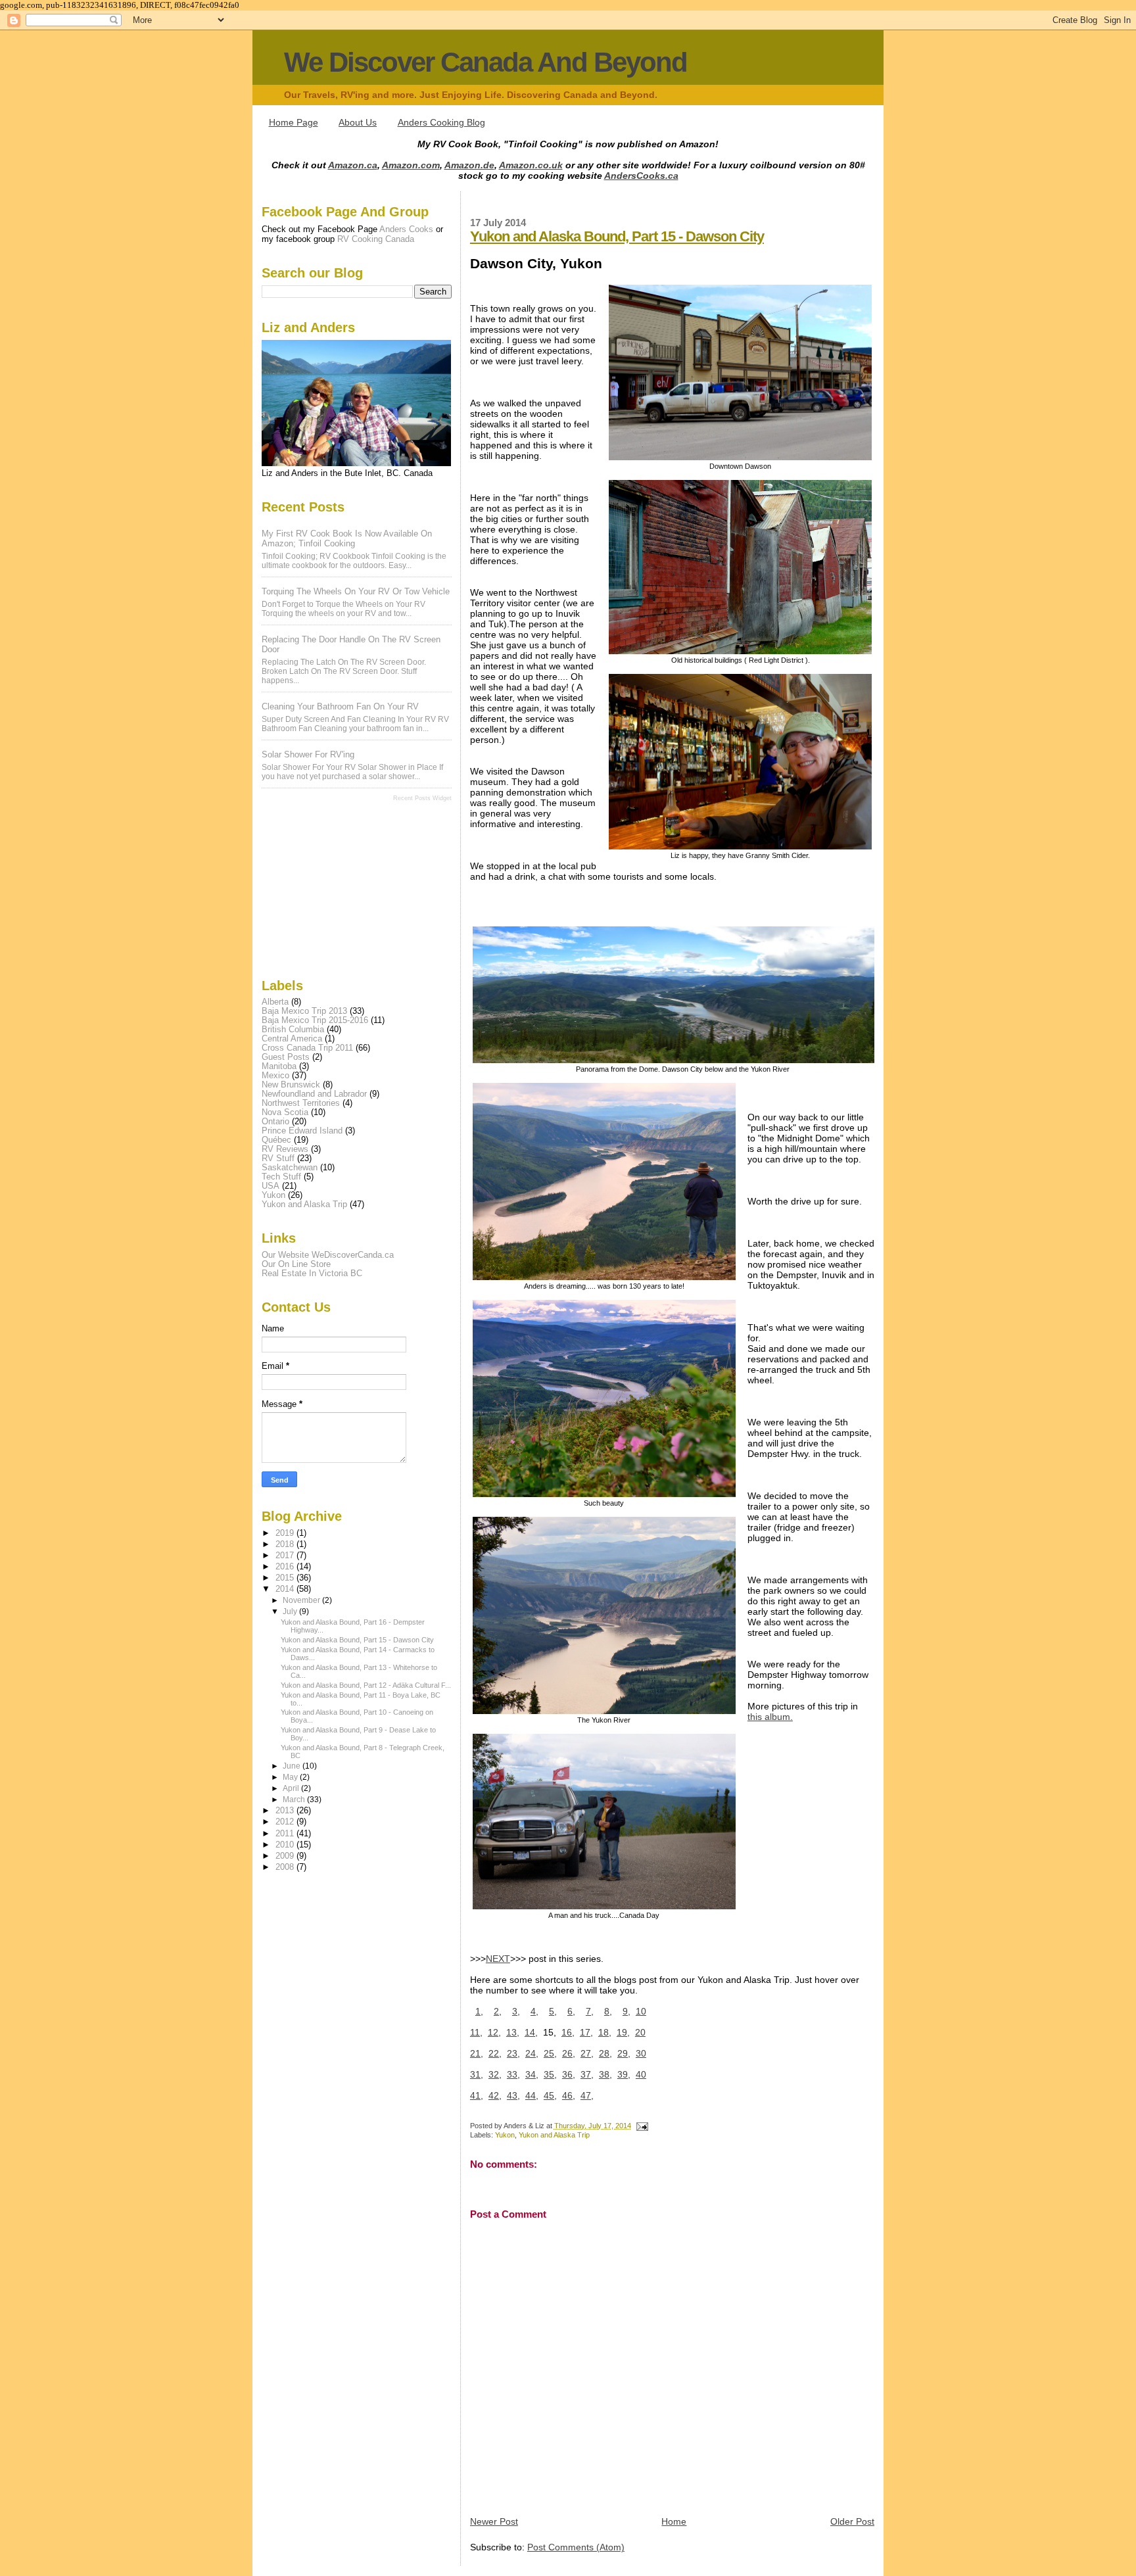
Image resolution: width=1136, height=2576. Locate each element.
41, (477, 2095)
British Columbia (293, 1030)
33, (513, 2074)
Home (674, 2521)
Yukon (505, 2135)
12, (494, 2032)
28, (605, 2053)
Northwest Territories (301, 1103)
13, (513, 2032)
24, (532, 2053)
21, (477, 2053)
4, (534, 2011)
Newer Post (494, 2521)
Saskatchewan (290, 1168)
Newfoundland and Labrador (314, 1094)
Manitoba (279, 1066)
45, (550, 2095)
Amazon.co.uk (531, 165)
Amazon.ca (353, 165)
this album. (770, 1717)
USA (271, 1186)
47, (587, 2095)
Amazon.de (469, 165)
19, (623, 2032)
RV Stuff (278, 1158)
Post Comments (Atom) (576, 2547)
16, (568, 2032)
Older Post (852, 2521)
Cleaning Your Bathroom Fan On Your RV (340, 706)
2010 (286, 1845)
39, (624, 2074)
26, (569, 2053)
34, (532, 2074)
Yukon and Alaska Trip (554, 2135)
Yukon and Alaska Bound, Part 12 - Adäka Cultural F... (366, 1685)
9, (627, 2011)
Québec (276, 1140)
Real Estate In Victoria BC (312, 1274)
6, (571, 2011)
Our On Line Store (296, 1264)
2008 (286, 1867)
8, (608, 2011)
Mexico (275, 1076)
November (302, 1600)
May (291, 1777)
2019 (286, 1533)
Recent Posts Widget (422, 798)
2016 (286, 1567)
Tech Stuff (281, 1177)
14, (531, 2032)
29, (624, 2053)
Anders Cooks (406, 229)
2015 (286, 1578)
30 (641, 2053)
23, (513, 2053)
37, (587, 2074)
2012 (286, 1822)
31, (477, 2074)
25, (550, 2053)
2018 (286, 1544)
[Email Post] (641, 2126)
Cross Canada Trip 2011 (307, 1048)
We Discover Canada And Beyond (485, 62)
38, (605, 2074)
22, (495, 2053)
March (295, 1800)
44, (532, 2095)
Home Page (294, 122)
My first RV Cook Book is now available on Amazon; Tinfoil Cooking (347, 538)
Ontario (275, 1122)
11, (476, 2032)
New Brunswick (291, 1085)
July (291, 1611)
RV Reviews (285, 1149)
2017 (286, 1556)
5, (553, 2011)
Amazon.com (411, 165)
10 (641, 2011)
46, (569, 2095)
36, (569, 2074)
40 (641, 2074)
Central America (292, 1039)
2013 (286, 1811)
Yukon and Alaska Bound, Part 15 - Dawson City (617, 236)
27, (587, 2053)
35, (550, 2074)
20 (640, 2032)
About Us (358, 122)
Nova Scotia (285, 1112)
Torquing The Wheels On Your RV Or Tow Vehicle (356, 591)
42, (495, 2095)
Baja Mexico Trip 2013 (304, 1011)
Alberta (275, 1002)
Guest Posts (286, 1057)
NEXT (498, 1959)
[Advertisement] (327, 889)
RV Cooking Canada (376, 239)
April (292, 1788)
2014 (286, 1589)
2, (498, 2011)
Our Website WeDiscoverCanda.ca (328, 1255)
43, (513, 2095)
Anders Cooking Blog (441, 122)
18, (605, 2032)
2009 (286, 1856)
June (293, 1766)
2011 (286, 1834)
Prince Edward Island (302, 1131)
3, (516, 2011)
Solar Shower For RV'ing (308, 754)
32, (495, 2074)
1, (479, 2011)
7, (590, 2011)
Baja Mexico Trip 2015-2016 (315, 1020)
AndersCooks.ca (641, 176)
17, (586, 2032)
